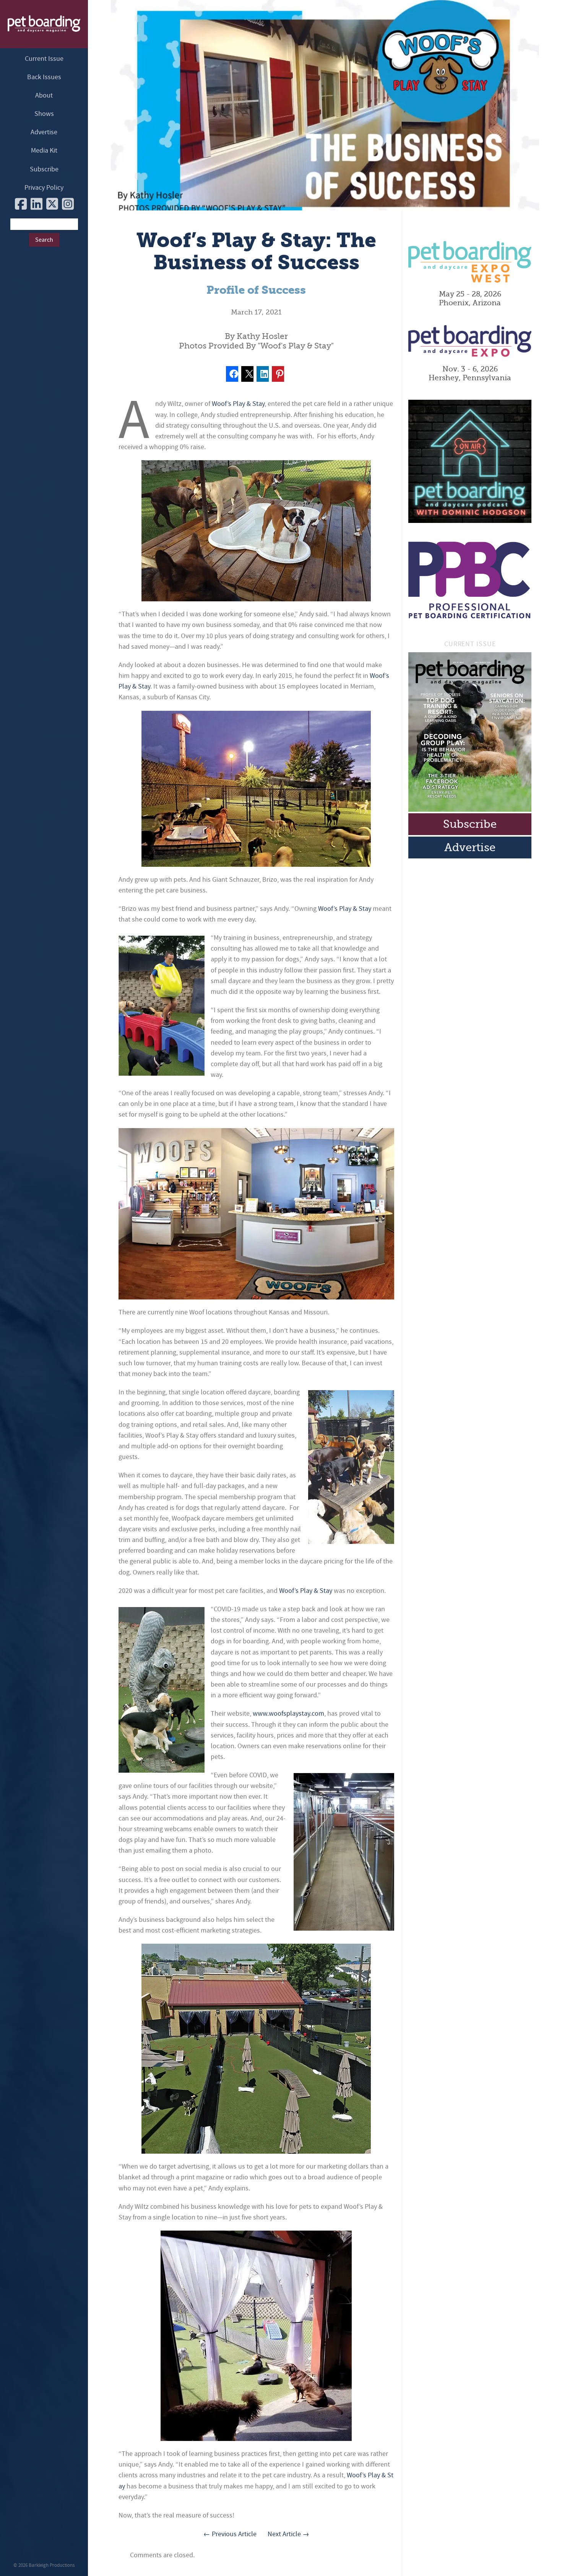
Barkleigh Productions (52, 2565)
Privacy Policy (44, 188)
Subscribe (44, 169)
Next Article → (288, 2534)
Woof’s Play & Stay (238, 404)
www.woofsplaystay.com (288, 1714)
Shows (44, 114)
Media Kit (44, 151)
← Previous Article (230, 2534)
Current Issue (44, 59)
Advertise (44, 132)
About (44, 95)
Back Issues (44, 77)
